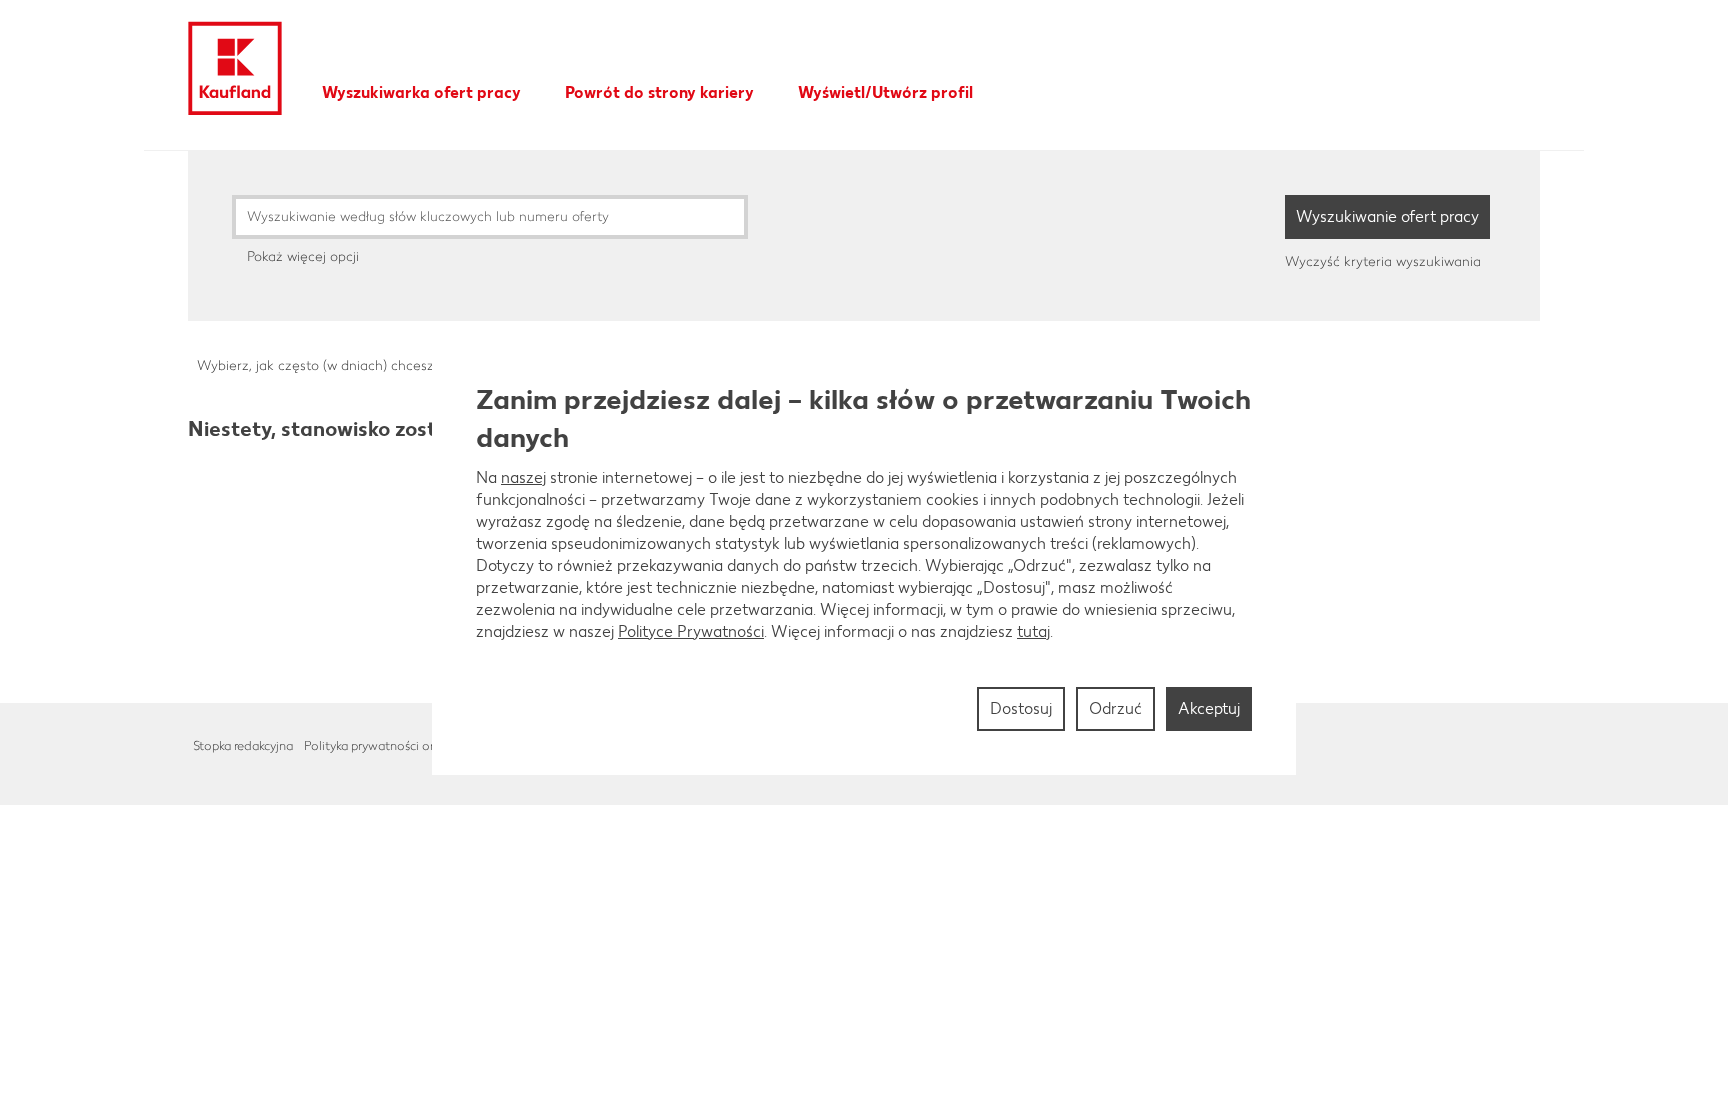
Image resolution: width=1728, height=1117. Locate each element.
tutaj (1033, 631)
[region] (864, 559)
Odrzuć (1115, 708)
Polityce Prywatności (691, 631)
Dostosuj (1021, 708)
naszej (523, 477)
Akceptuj (1209, 708)
